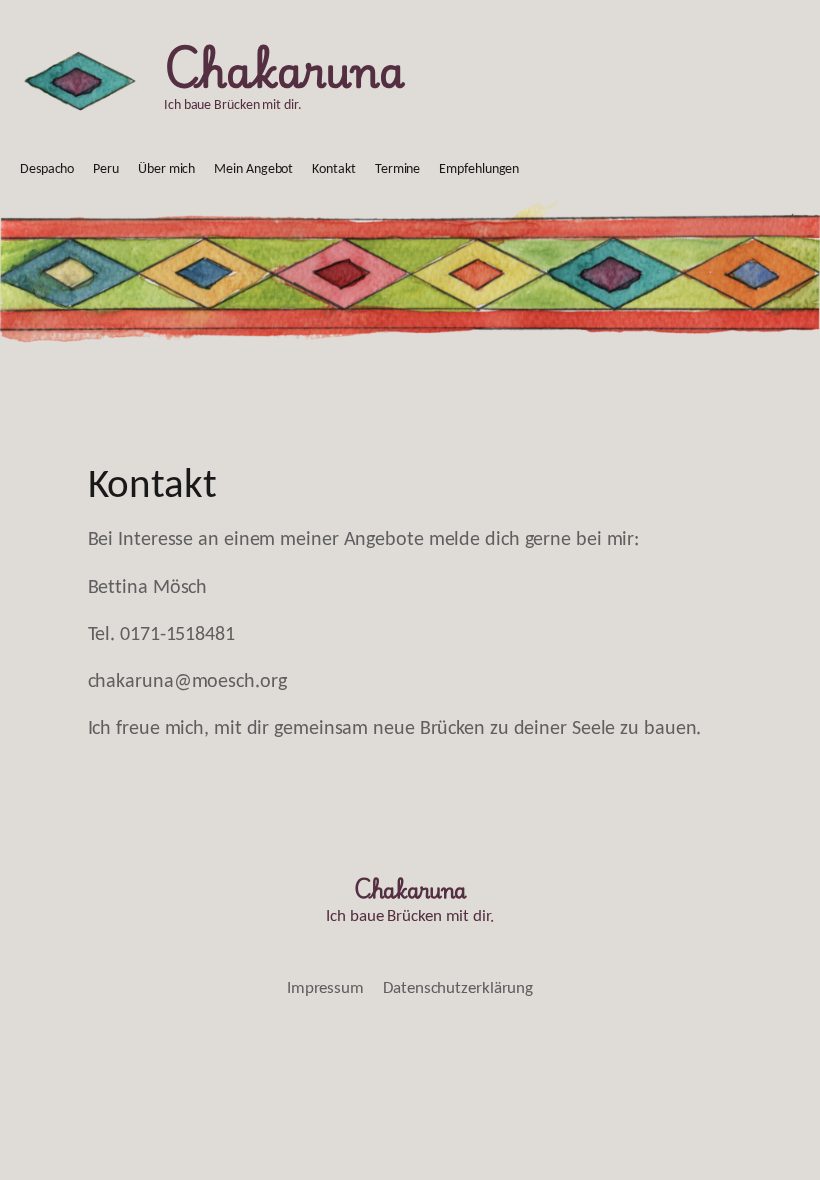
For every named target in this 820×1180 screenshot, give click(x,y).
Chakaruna (284, 68)
